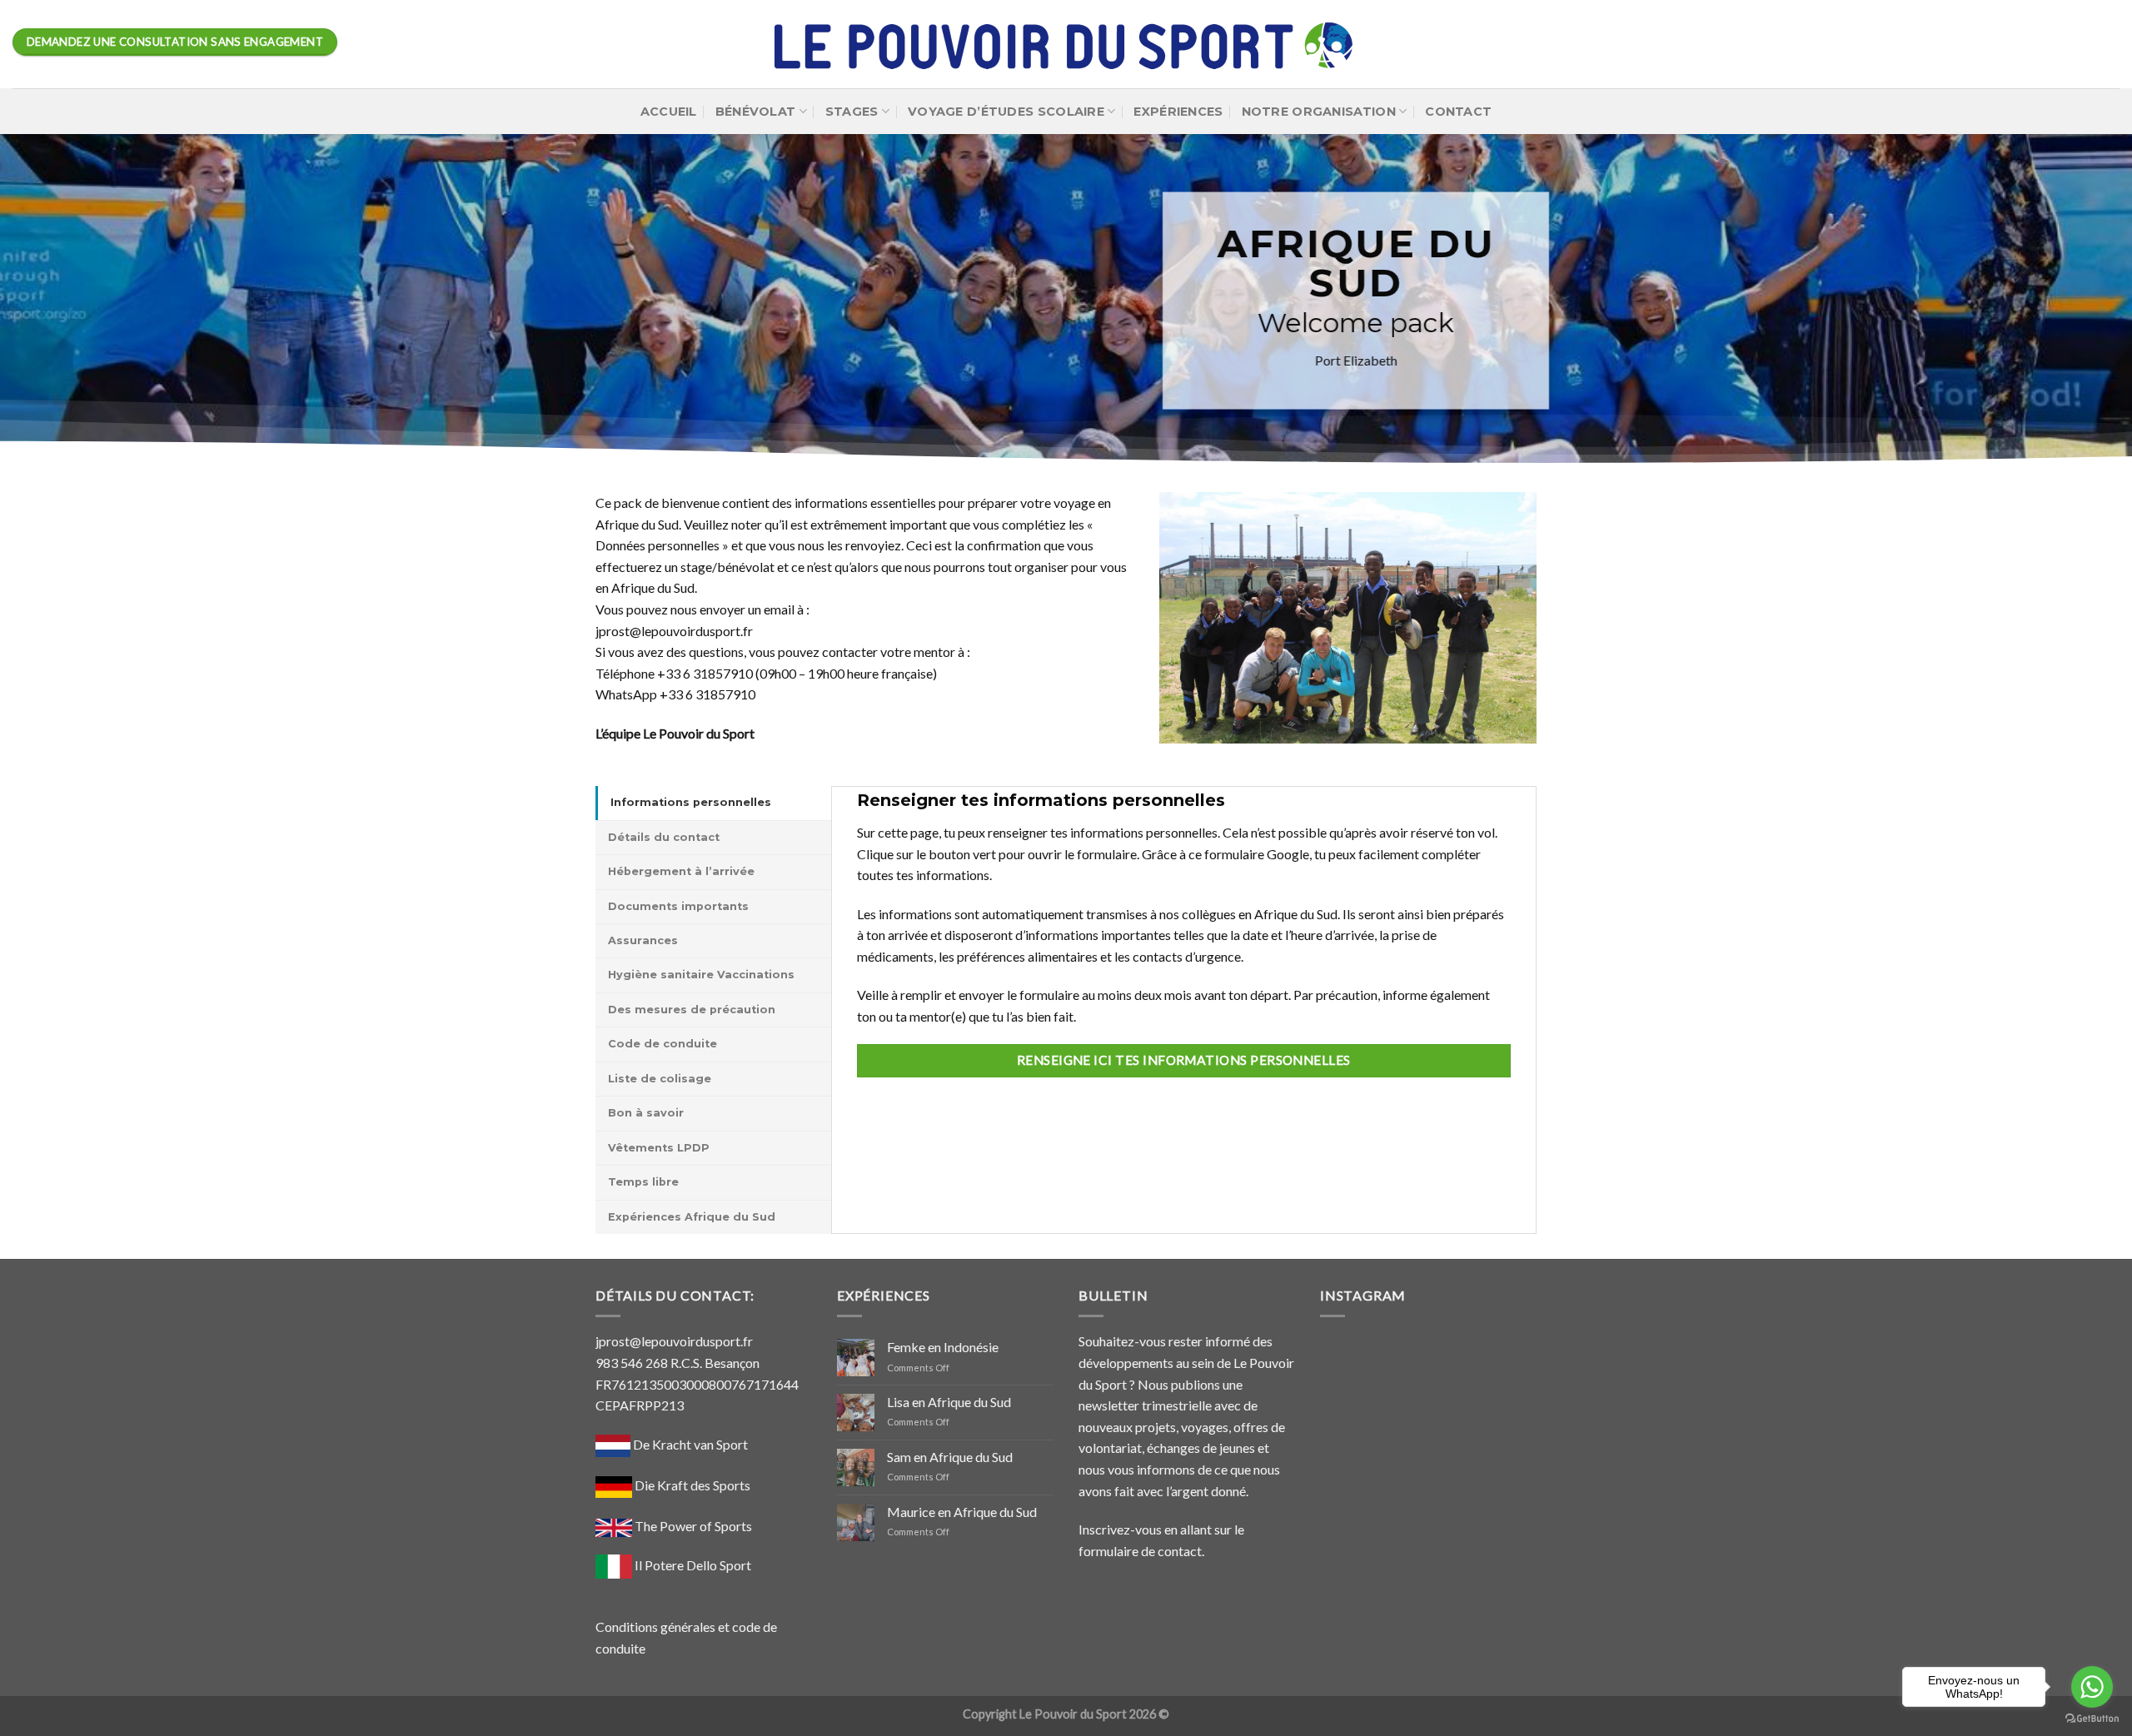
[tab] (713, 803)
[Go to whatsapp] (2092, 1687)
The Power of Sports (692, 1526)
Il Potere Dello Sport (693, 1565)
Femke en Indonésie (943, 1347)
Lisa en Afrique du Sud (949, 1402)
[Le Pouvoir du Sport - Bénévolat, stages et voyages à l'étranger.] (1066, 45)
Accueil (669, 112)
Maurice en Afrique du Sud (962, 1512)
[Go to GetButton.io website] (2092, 1719)
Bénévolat (756, 112)
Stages (852, 112)
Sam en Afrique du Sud (950, 1457)
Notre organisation (1319, 112)
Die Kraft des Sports (692, 1485)
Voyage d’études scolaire (1006, 112)
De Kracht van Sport (689, 1444)
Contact (1458, 112)
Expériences (1178, 112)
